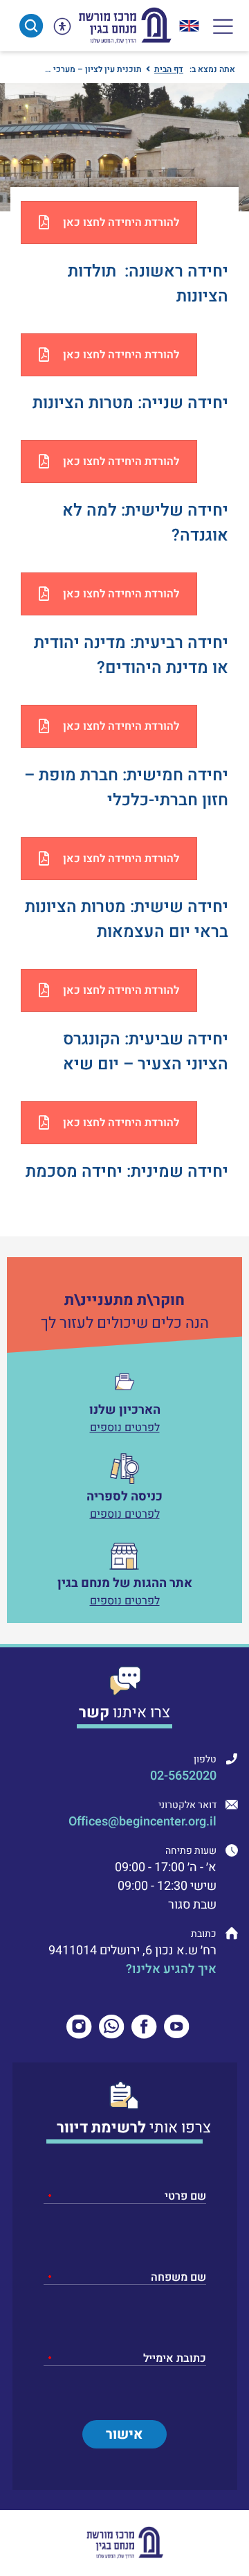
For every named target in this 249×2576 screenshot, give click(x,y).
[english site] (189, 26)
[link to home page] (124, 26)
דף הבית (169, 69)
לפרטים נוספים (125, 1428)
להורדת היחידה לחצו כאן (121, 222)
